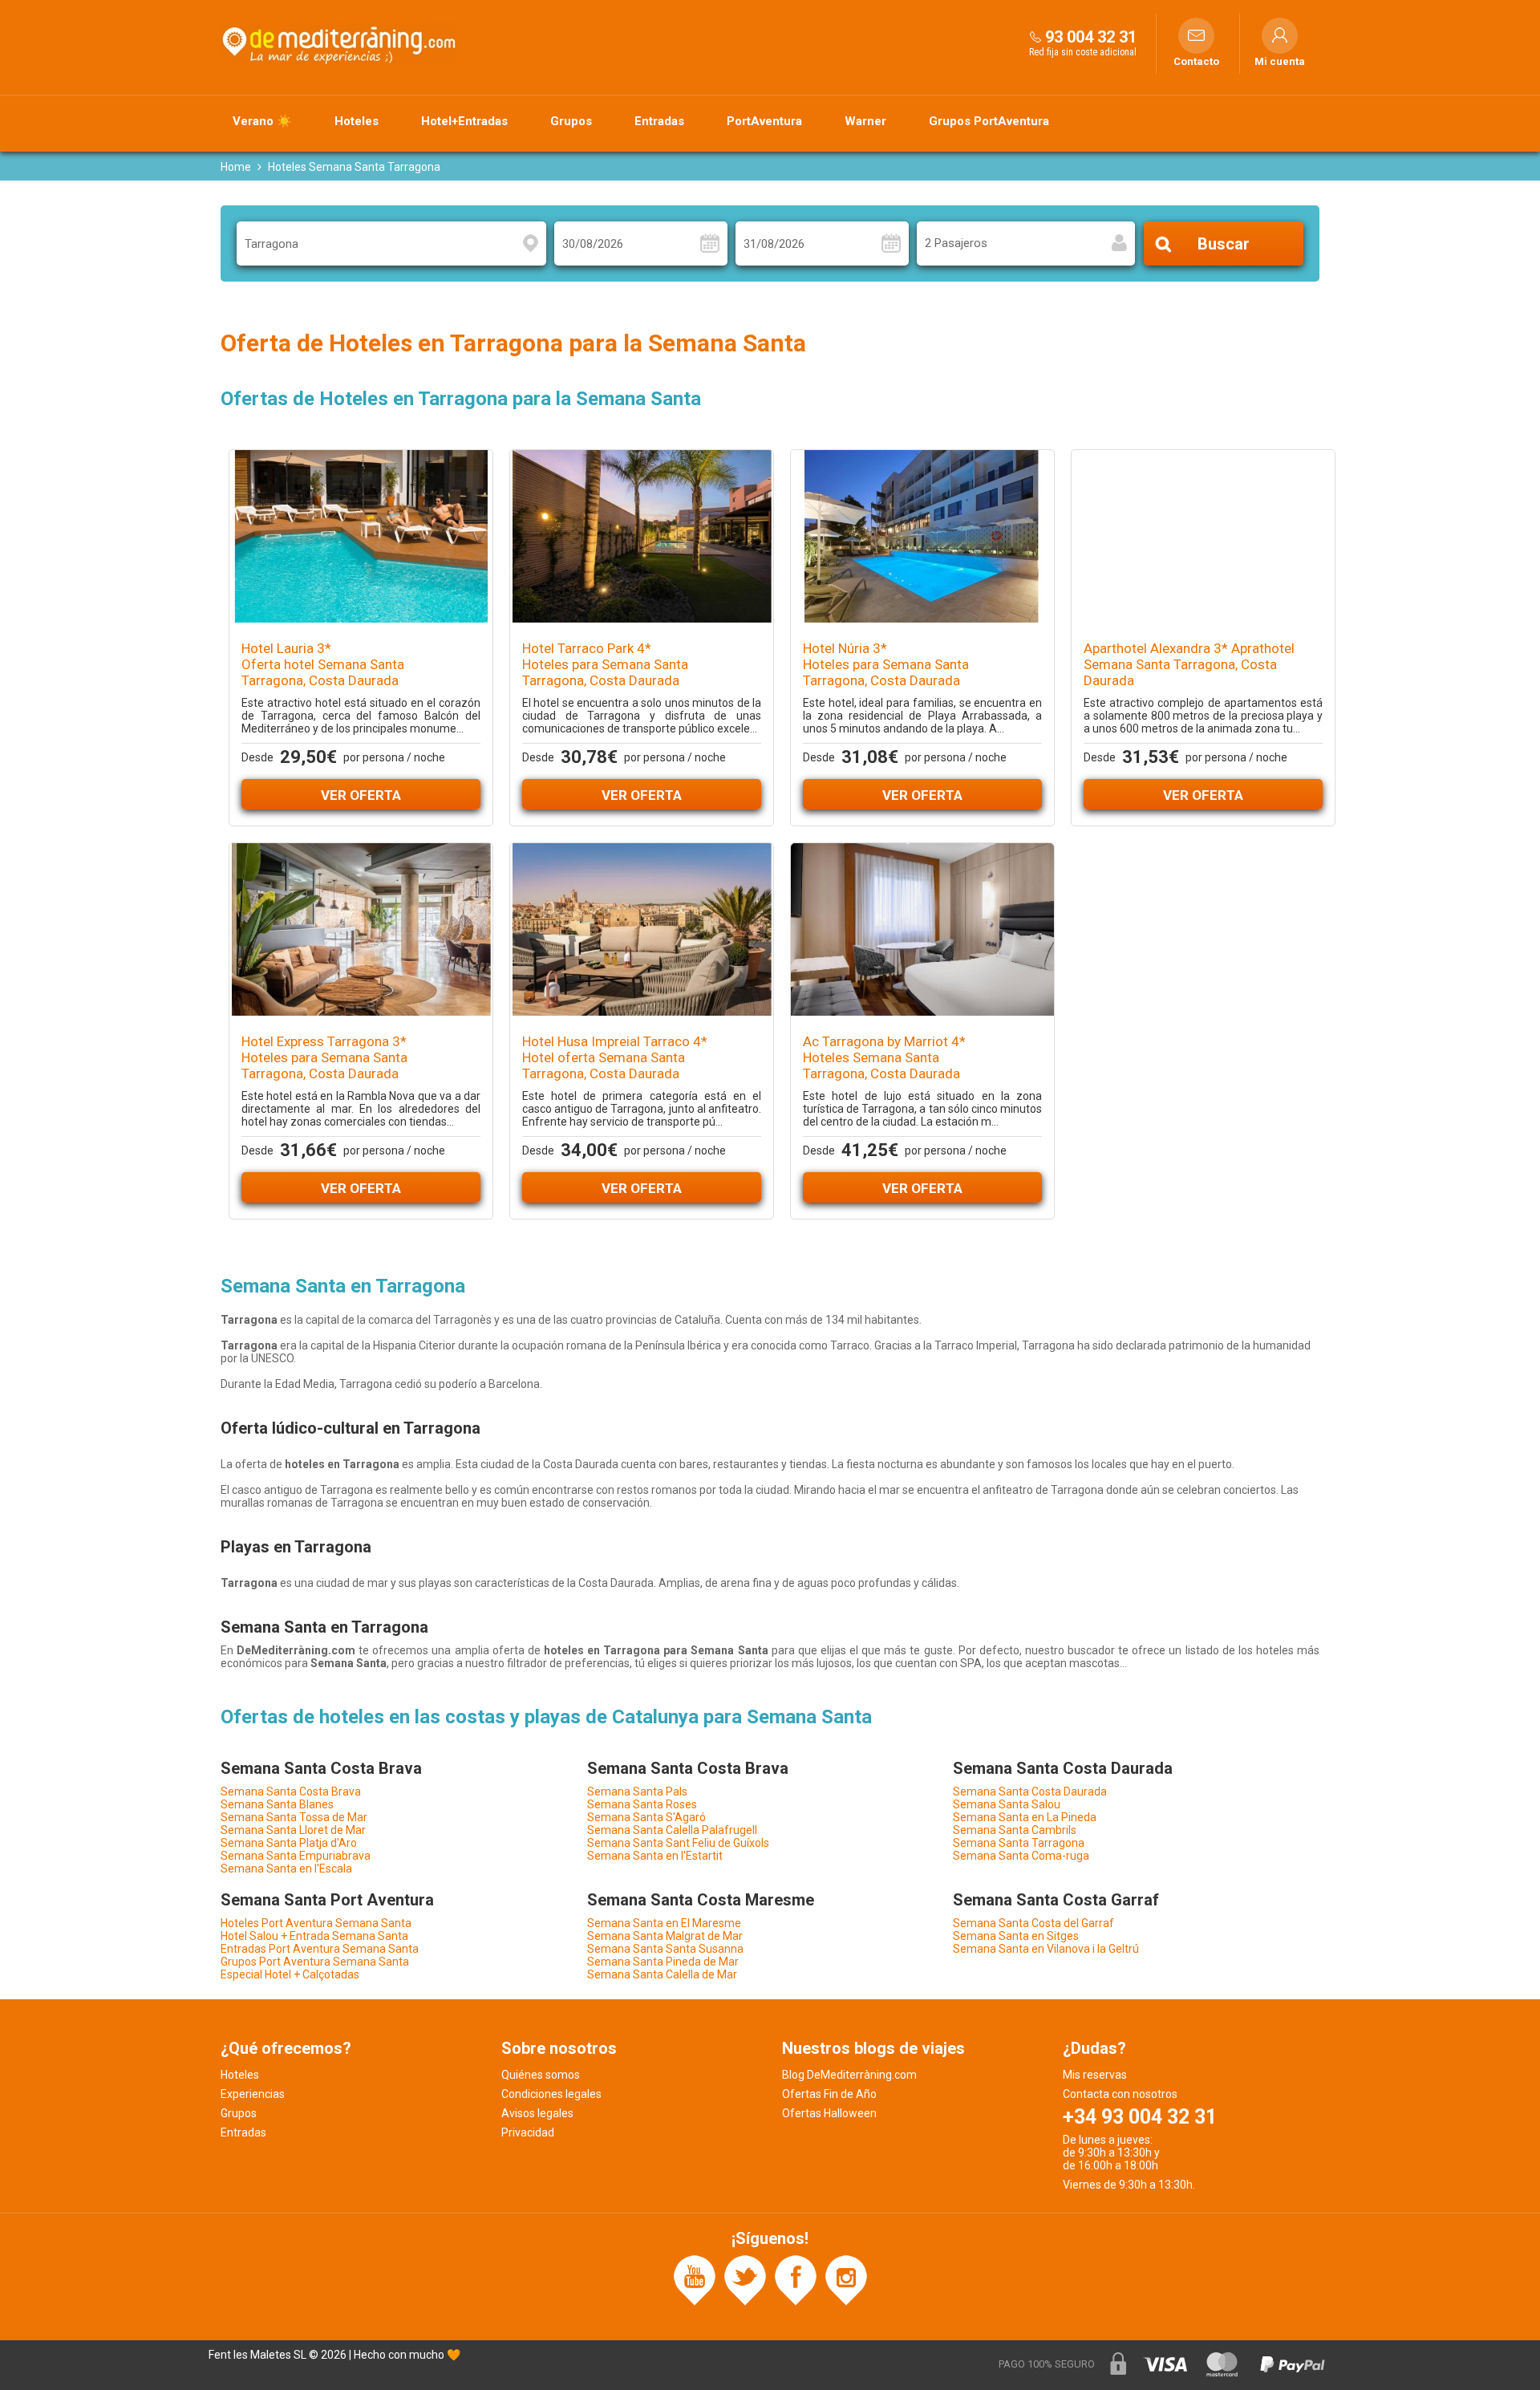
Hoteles (357, 121)
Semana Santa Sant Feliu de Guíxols (678, 1843)
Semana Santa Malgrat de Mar (665, 1936)
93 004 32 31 (1091, 37)
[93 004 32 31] (1035, 37)
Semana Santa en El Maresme (664, 1923)
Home (236, 167)
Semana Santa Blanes (277, 1804)
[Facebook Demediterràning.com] (796, 2279)
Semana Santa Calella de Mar (662, 1974)
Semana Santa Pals (637, 1791)
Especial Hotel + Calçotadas (290, 1974)
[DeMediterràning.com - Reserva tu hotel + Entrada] (341, 43)
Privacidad (528, 2132)
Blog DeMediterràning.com (849, 2075)
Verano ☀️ (262, 121)
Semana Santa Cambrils (1015, 1830)
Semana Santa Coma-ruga (1021, 1856)
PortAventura (764, 121)
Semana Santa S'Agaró (646, 1817)
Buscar (1224, 244)
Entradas (659, 121)
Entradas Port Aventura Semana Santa (320, 1949)
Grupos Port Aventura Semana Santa (315, 1962)
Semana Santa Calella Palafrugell (672, 1830)
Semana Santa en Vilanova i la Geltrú (1046, 1949)
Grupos (571, 121)
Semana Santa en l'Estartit (655, 1856)
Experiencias (253, 2094)
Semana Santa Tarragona (1019, 1843)
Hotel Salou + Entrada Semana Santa (314, 1936)
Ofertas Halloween (829, 2113)
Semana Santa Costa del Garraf (1033, 1923)
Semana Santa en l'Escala (286, 1869)
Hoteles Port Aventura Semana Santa (316, 1923)
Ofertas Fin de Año (829, 2094)
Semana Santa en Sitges (1016, 1936)
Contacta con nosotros (1120, 2094)
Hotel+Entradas (464, 121)
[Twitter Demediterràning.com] (745, 2279)
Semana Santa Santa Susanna (665, 1949)
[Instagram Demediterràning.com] (846, 2279)
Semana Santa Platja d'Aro (289, 1843)
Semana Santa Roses (642, 1804)
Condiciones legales (551, 2094)
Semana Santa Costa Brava (291, 1791)
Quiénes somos (541, 2075)
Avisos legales (537, 2113)
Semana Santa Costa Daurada (1030, 1791)
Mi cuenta (1280, 62)
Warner (865, 121)
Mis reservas (1095, 2075)
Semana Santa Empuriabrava (296, 1856)
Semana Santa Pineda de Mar (663, 1962)
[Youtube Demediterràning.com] (695, 2279)
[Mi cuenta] (1280, 36)
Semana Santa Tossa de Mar (294, 1817)
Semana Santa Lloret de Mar (293, 1830)
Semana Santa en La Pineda (1025, 1817)
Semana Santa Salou (1007, 1804)
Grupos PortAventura (989, 121)
